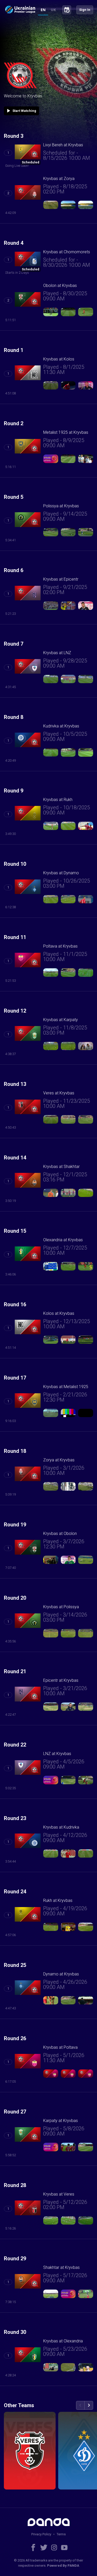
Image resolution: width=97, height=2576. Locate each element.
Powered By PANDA (63, 2566)
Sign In (85, 10)
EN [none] (43, 10)
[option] (53, 10)
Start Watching (21, 111)
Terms (61, 2534)
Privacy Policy (41, 2534)
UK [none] (53, 10)
